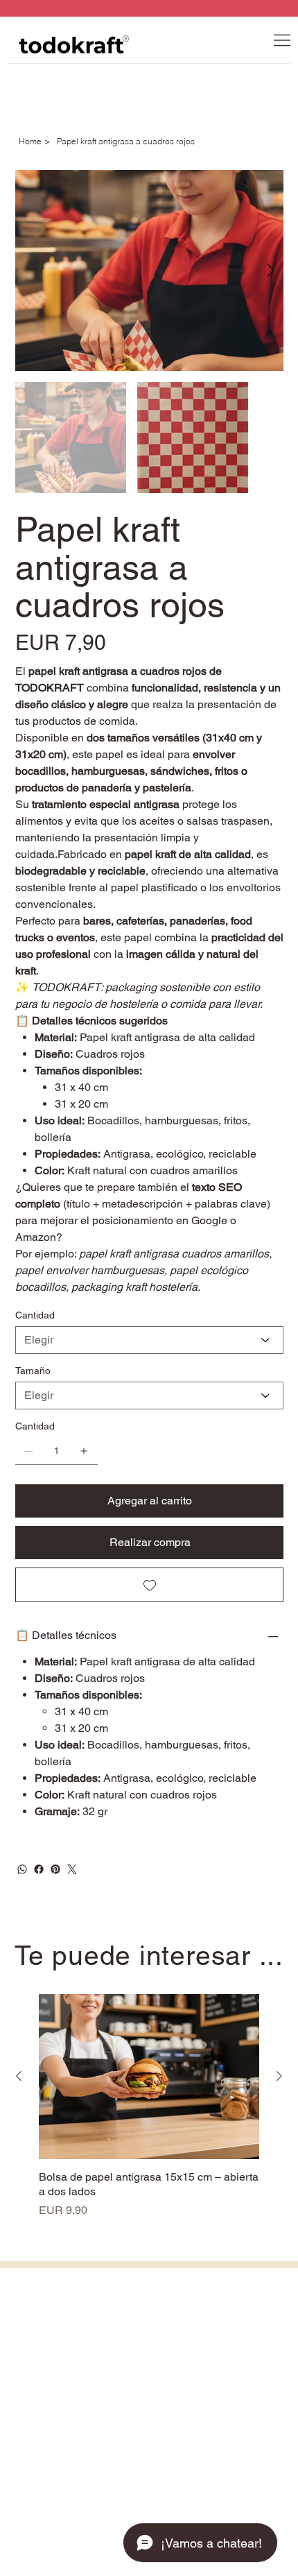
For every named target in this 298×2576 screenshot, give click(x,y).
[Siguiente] (279, 2076)
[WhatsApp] (22, 1869)
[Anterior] (19, 2076)
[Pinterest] (55, 1869)
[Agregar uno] (84, 1451)
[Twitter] (72, 1869)
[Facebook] (39, 1869)
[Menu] (282, 40)
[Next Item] (271, 271)
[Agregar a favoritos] (149, 1585)
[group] (149, 2106)
